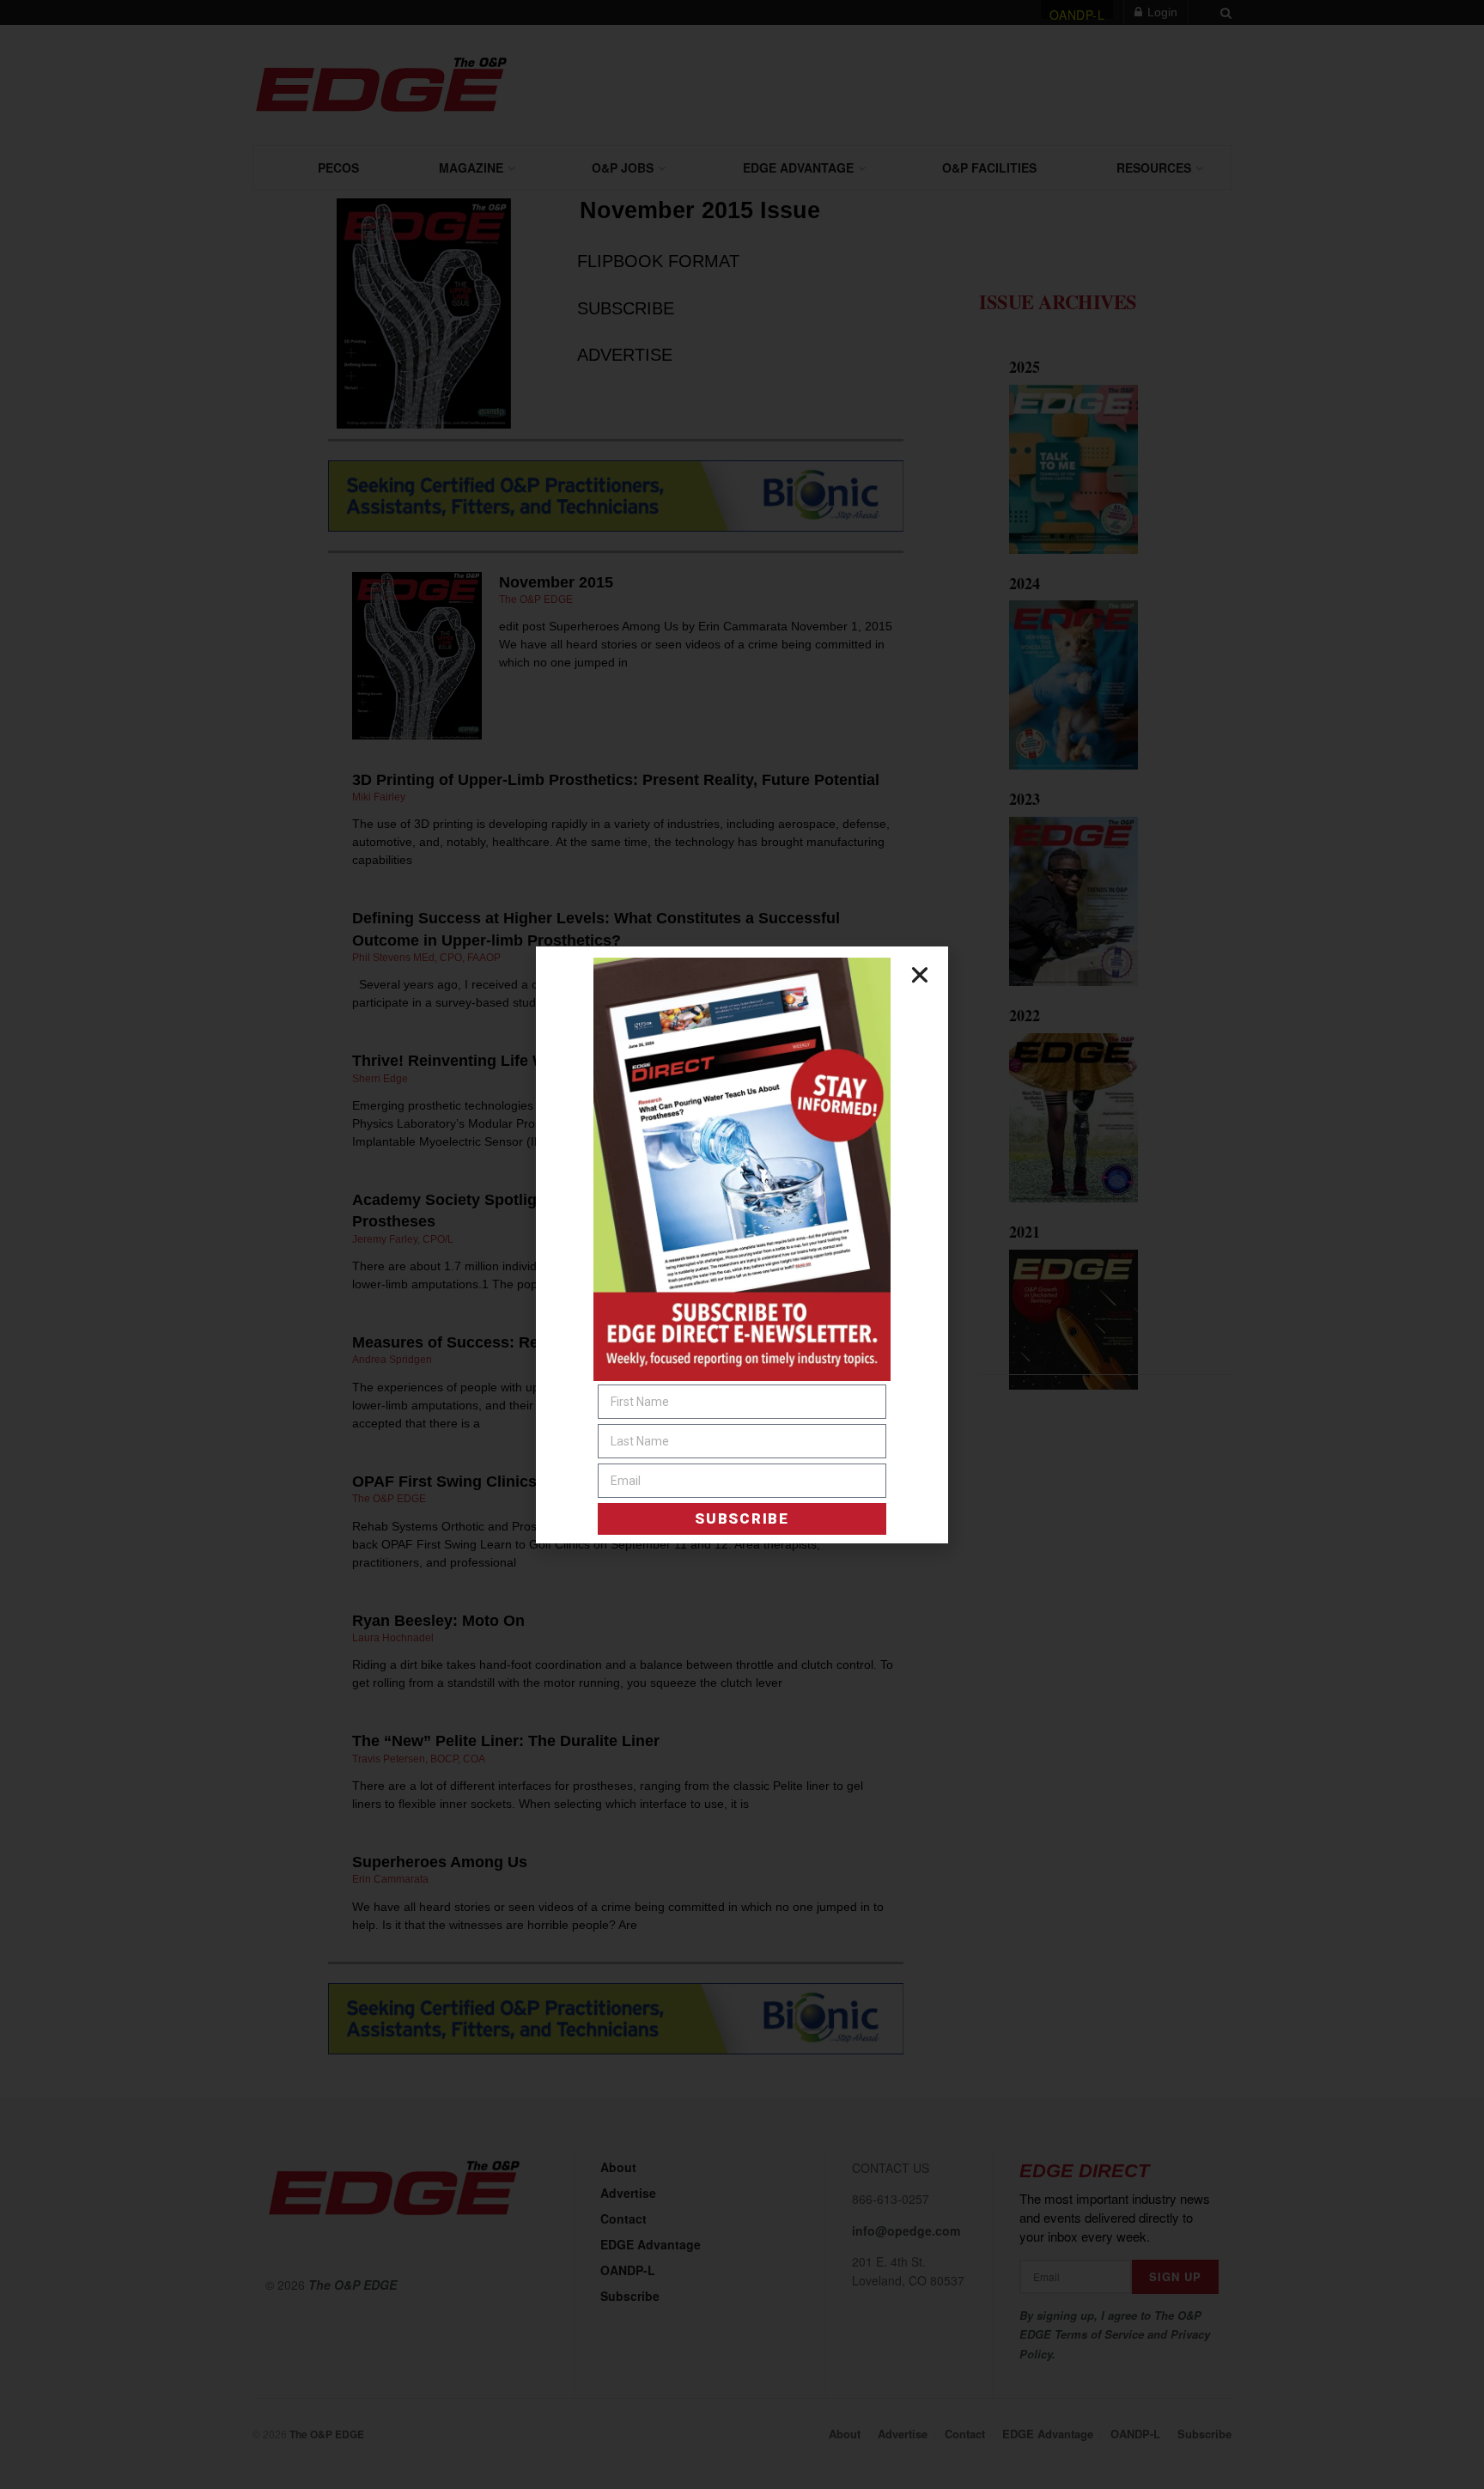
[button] (920, 975)
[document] (742, 1244)
